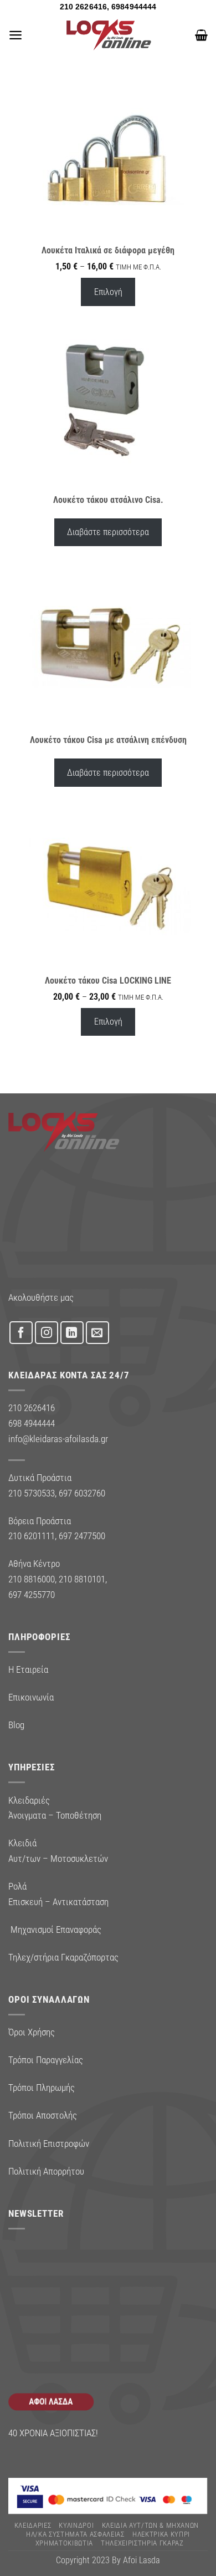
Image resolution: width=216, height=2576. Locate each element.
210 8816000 (32, 1579)
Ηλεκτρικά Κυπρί (161, 2534)
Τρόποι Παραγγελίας (46, 2060)
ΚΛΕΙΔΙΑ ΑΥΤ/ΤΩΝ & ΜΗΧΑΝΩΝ (151, 2525)
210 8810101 (82, 1579)
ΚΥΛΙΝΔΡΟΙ (76, 2525)
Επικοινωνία (31, 1697)
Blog (16, 1725)
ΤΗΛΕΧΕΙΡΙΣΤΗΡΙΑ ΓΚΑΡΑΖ (142, 2543)
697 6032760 (82, 1493)
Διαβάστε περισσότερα (108, 532)
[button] (16, 35)
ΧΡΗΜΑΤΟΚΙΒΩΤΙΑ (64, 2543)
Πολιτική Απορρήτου (46, 2171)
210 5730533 (32, 1493)
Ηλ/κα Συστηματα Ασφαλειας (75, 2534)
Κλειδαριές (33, 2525)
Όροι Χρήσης (32, 2032)
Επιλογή (108, 292)
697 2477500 (82, 1536)
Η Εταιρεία (28, 1669)
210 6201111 (32, 1536)
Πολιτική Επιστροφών (49, 2144)
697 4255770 (32, 1595)
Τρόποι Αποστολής (43, 2115)
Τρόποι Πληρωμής (42, 2088)
